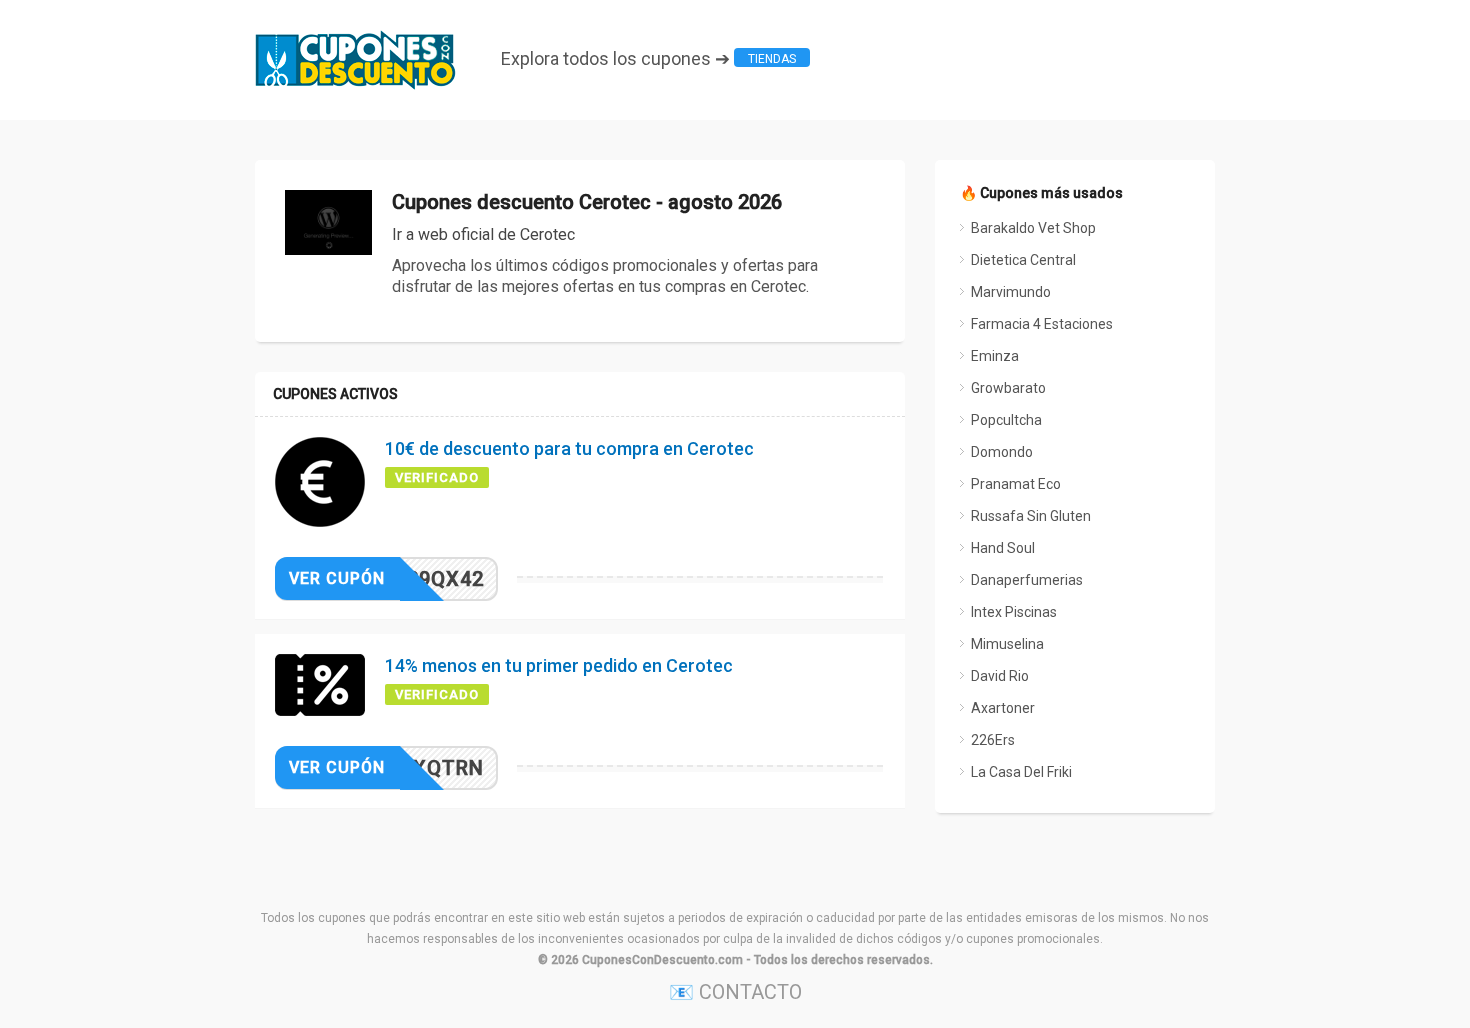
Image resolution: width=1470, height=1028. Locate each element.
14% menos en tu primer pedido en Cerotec (559, 665)
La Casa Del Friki (1021, 772)
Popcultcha (1006, 420)
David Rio (1000, 676)
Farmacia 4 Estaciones (1042, 324)
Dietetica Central (1023, 260)
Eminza (995, 356)
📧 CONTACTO (735, 992)
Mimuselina (1007, 644)
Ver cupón (337, 578)
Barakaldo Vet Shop (1033, 228)
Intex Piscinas (1014, 612)
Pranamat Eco (1016, 484)
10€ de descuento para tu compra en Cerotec (569, 448)
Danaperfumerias (1027, 580)
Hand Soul (1003, 548)
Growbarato (1008, 388)
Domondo (1002, 452)
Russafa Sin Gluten (1031, 516)
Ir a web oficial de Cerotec (483, 234)
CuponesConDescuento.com (662, 960)
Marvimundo (1011, 292)
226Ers (993, 740)
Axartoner (1003, 708)
